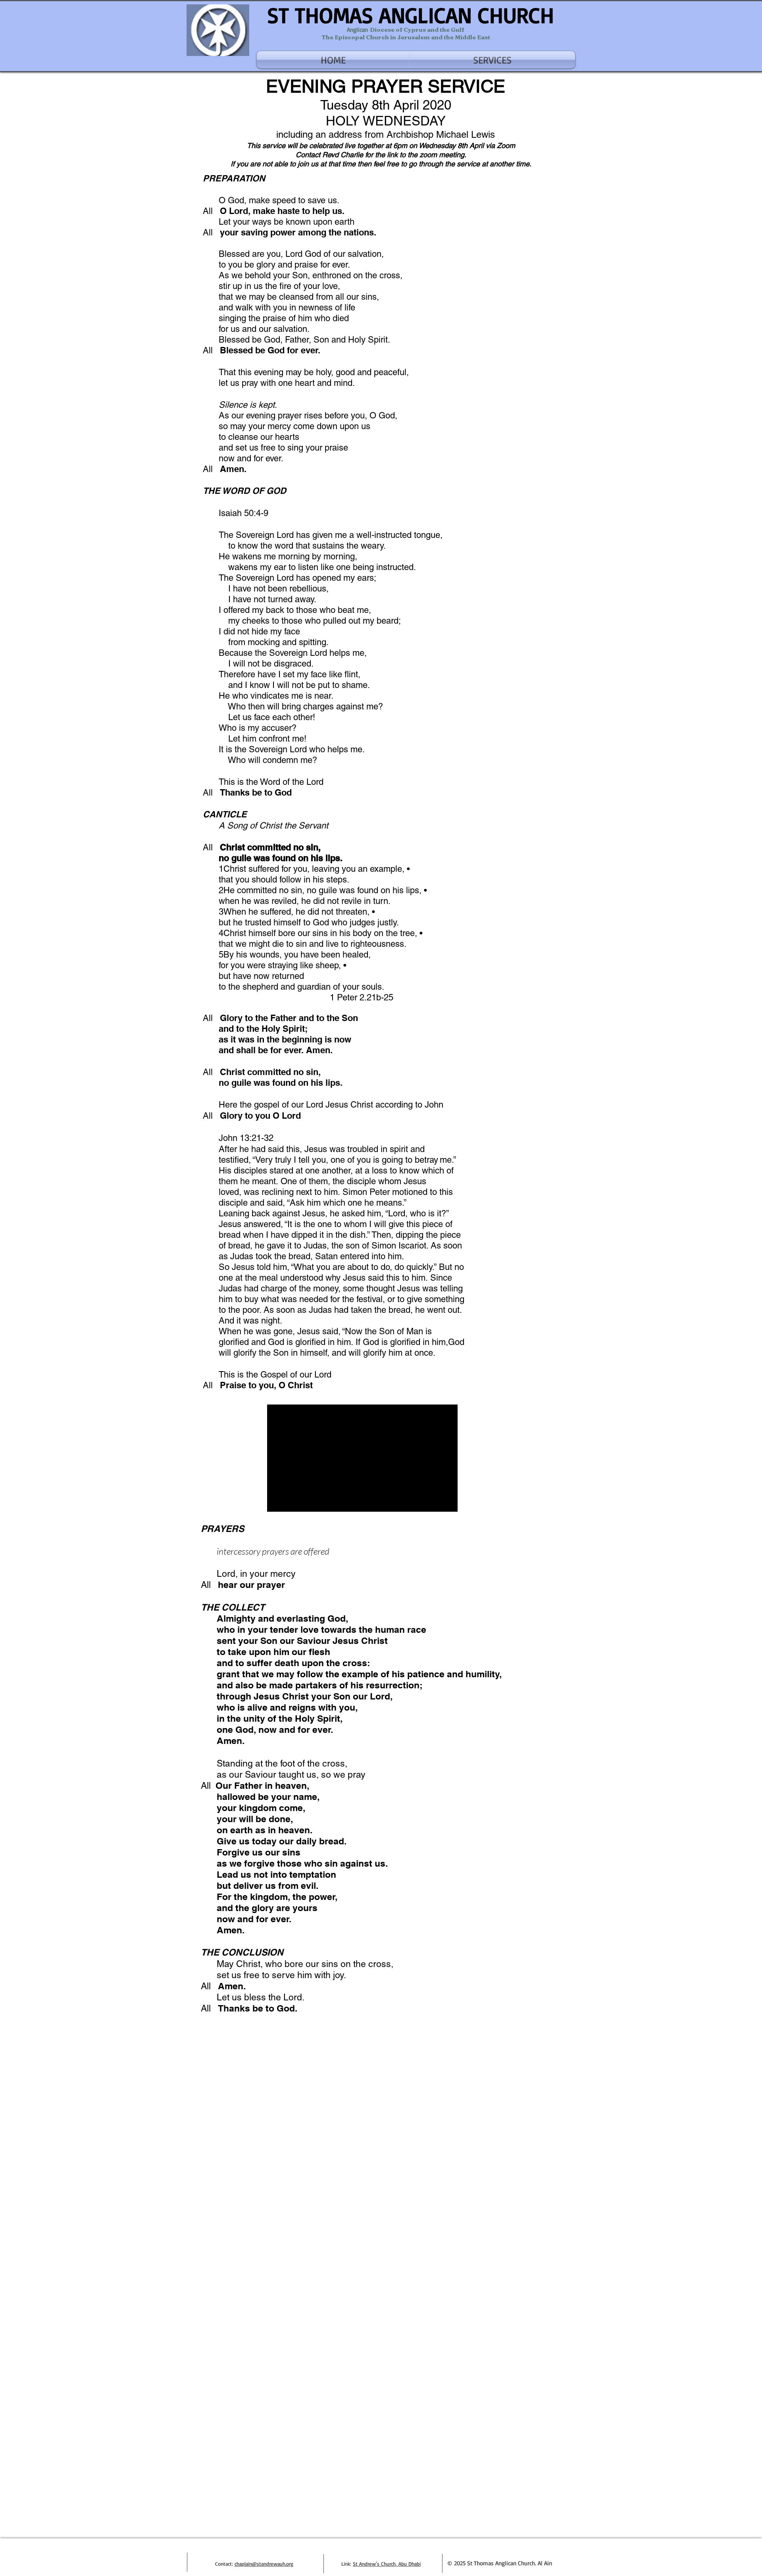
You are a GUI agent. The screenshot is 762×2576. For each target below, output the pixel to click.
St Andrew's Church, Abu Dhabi (387, 2564)
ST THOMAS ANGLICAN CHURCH (411, 15)
